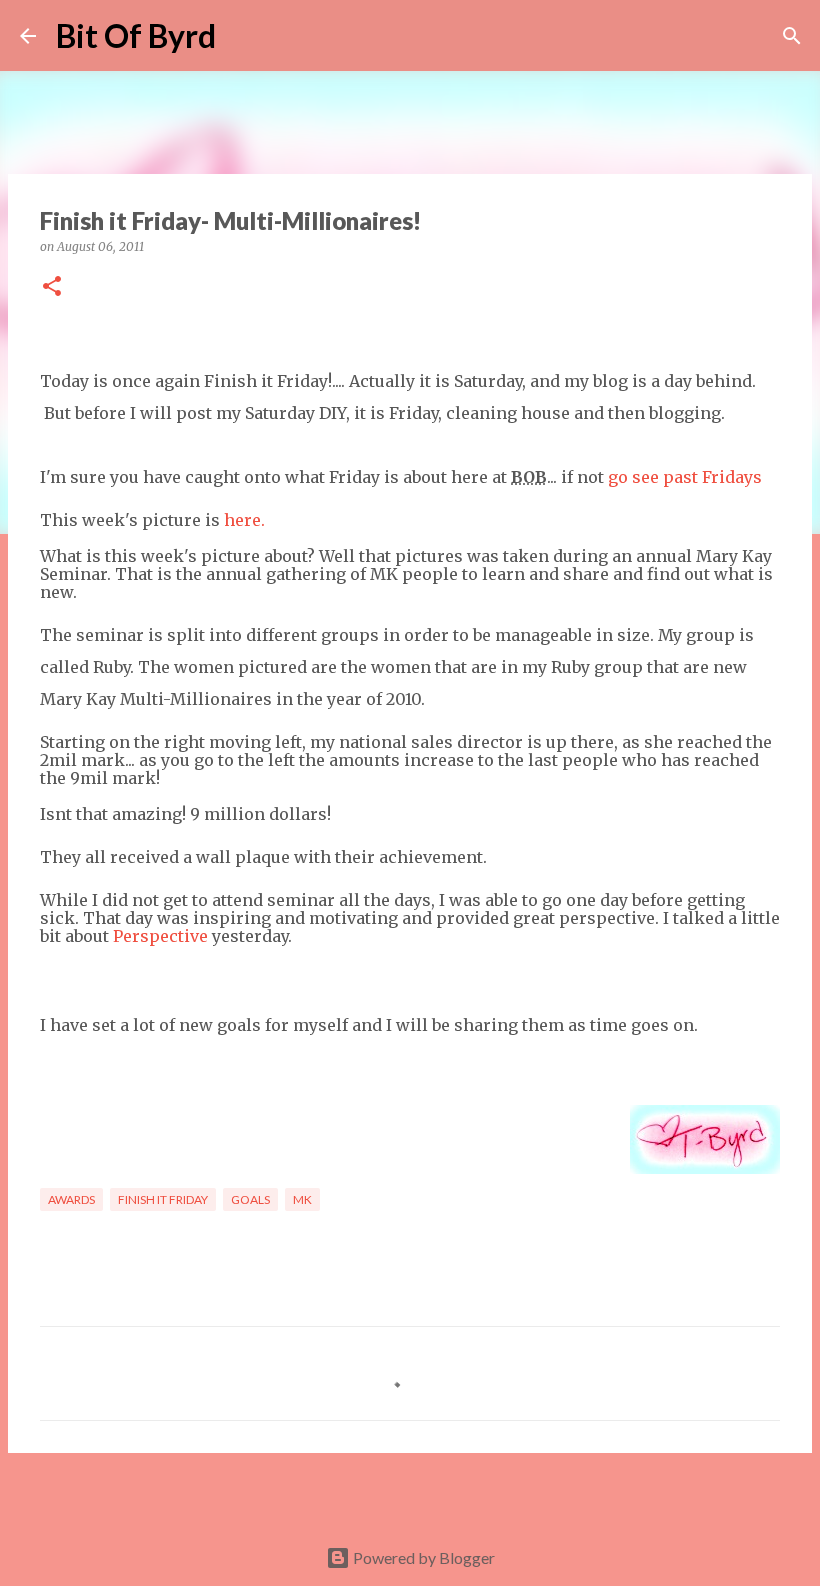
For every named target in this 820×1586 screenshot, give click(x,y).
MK (302, 1199)
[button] (52, 287)
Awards (71, 1199)
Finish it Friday (163, 1199)
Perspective (160, 936)
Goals (250, 1199)
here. (242, 520)
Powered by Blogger (422, 1557)
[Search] (244, 36)
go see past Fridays (685, 477)
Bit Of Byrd (136, 35)
